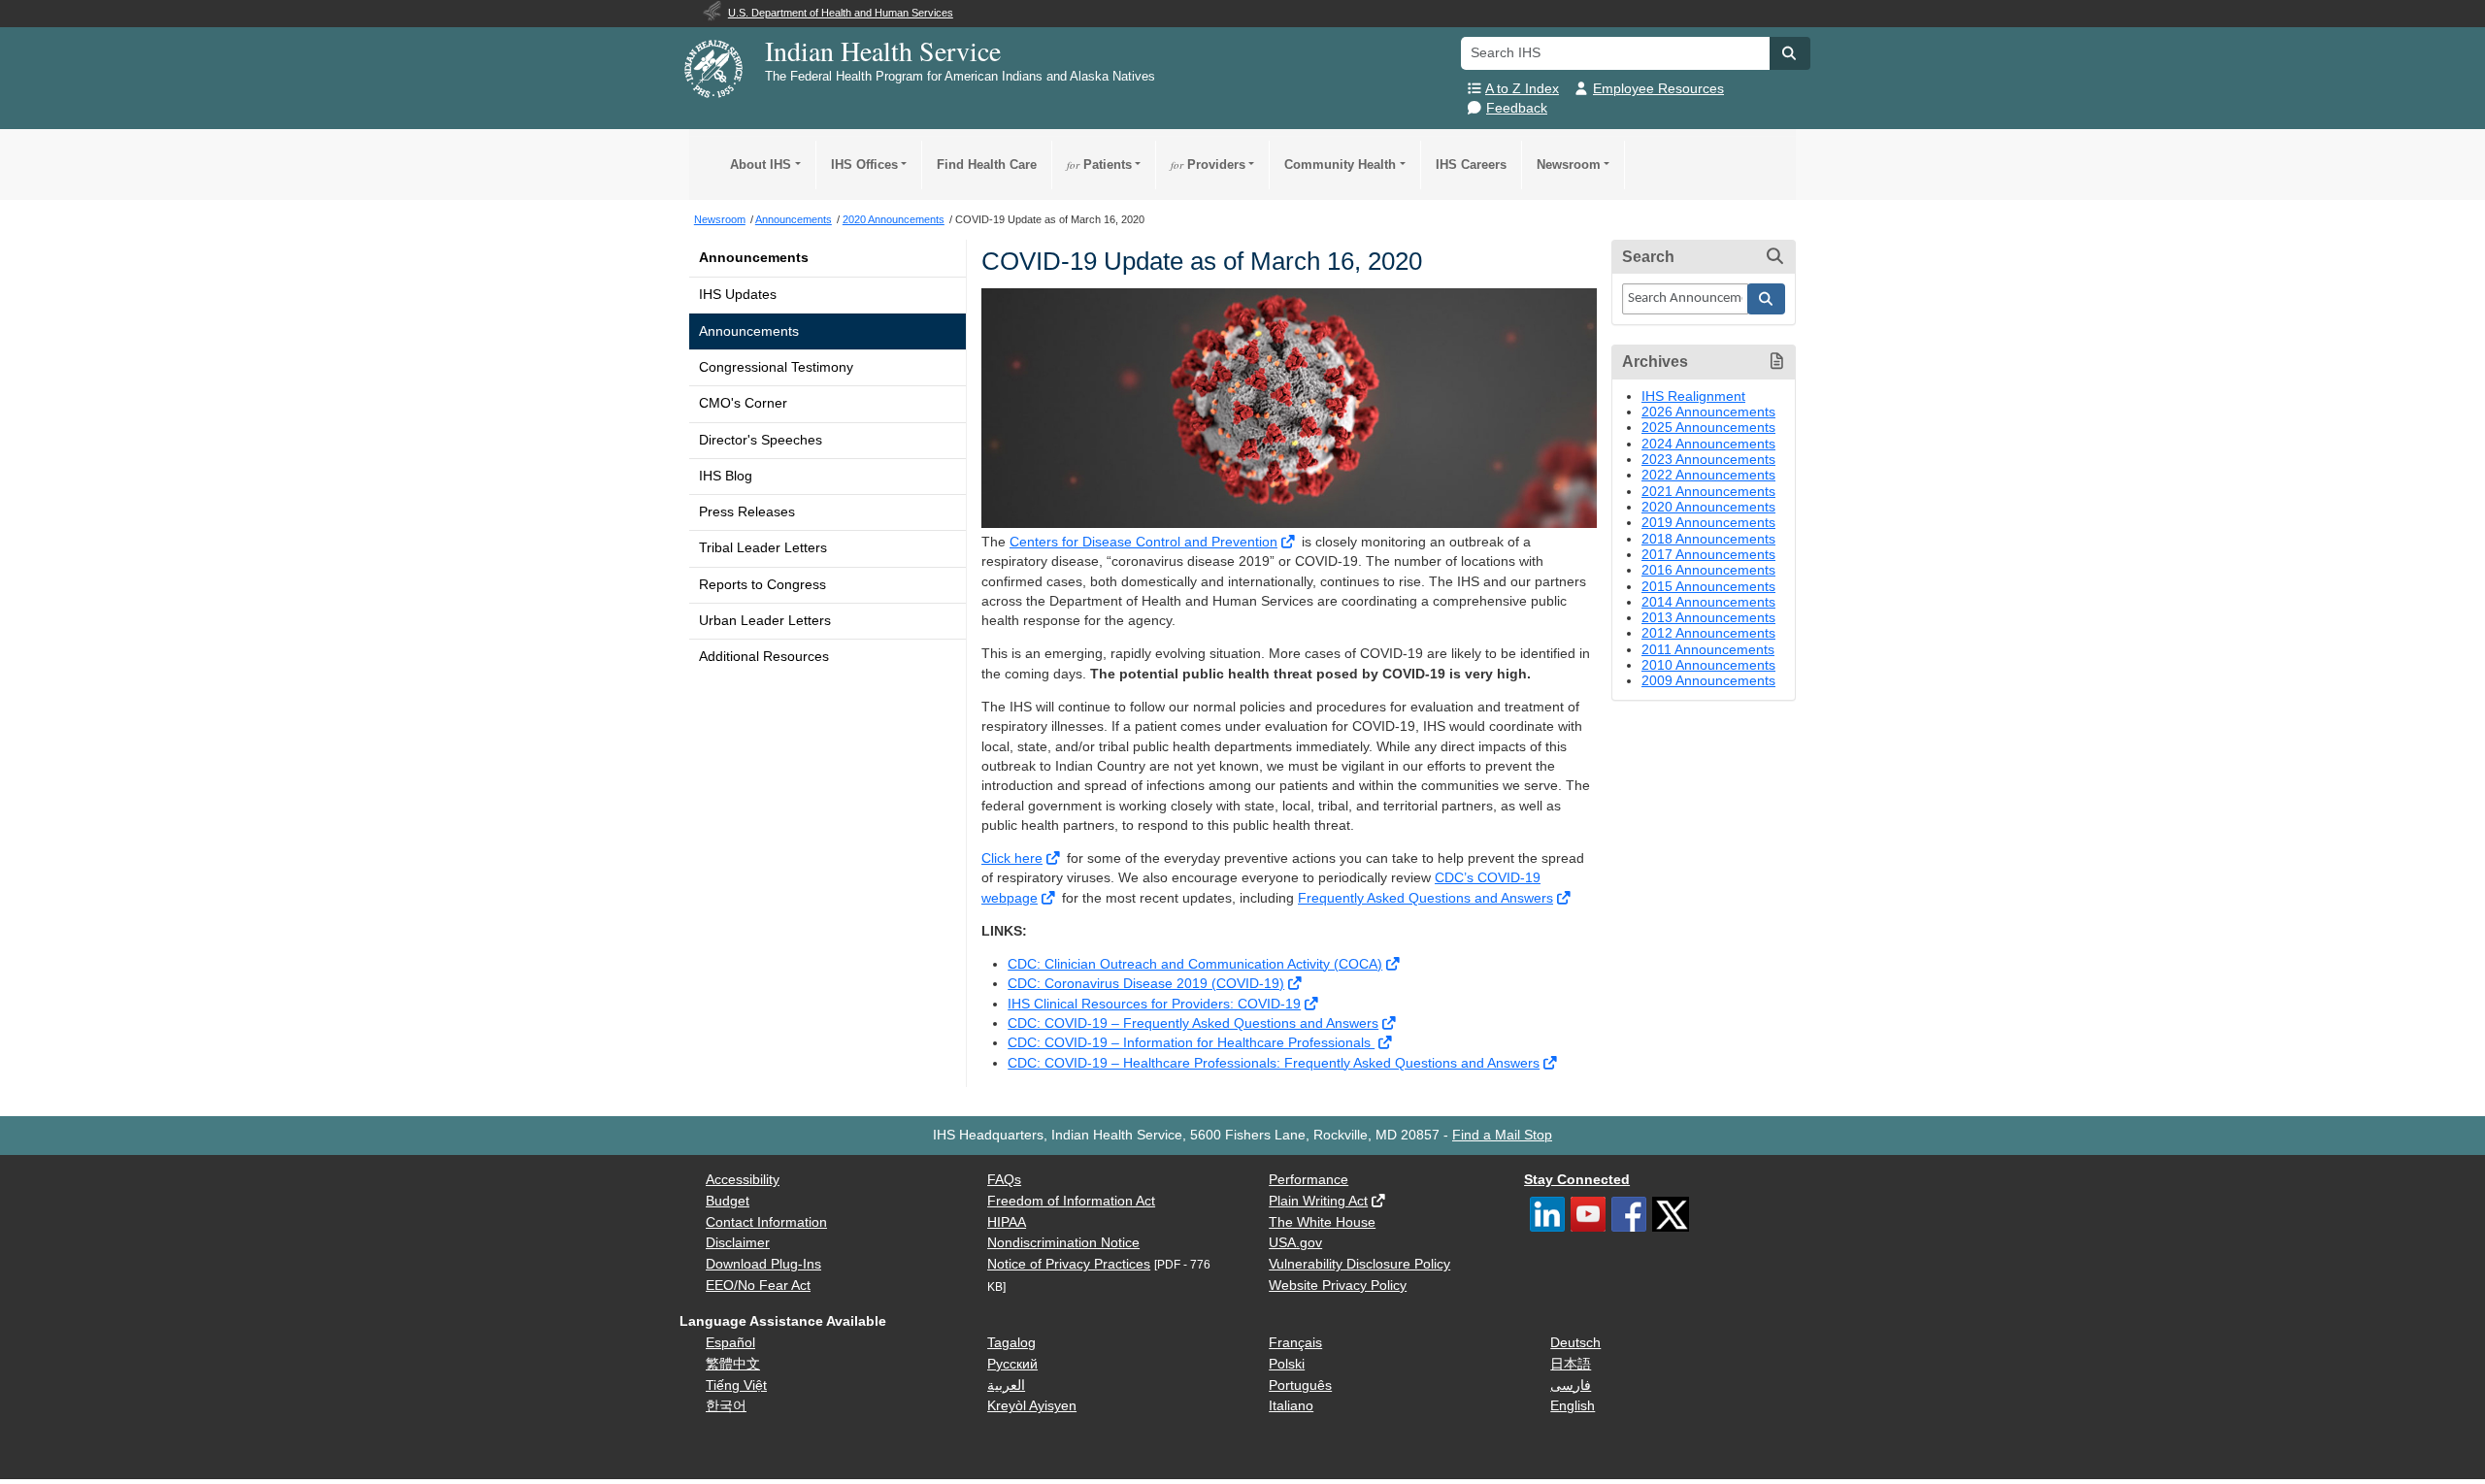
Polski (1287, 1364)
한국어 (726, 1406)
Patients (1099, 165)
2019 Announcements (1708, 523)
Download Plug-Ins (763, 1264)
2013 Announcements (1708, 618)
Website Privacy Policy (1338, 1286)
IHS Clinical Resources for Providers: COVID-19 (1154, 1004)
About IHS (761, 165)
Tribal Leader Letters (763, 548)
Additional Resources (764, 657)
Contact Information (766, 1222)
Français (1295, 1343)
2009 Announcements (1708, 681)
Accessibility (743, 1180)
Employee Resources (1658, 89)
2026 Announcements (1708, 412)
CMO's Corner (743, 403)
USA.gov (1295, 1243)
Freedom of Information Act (1071, 1201)
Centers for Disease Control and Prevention (1143, 542)
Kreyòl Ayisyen (1032, 1406)
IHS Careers (1471, 165)
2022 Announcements (1708, 475)
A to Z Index (1522, 89)
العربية (1006, 1385)
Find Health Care (987, 165)
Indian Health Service (883, 50)
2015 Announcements (1708, 587)
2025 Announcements (1708, 428)
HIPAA (1007, 1222)
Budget (728, 1201)
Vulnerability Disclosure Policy (1359, 1264)
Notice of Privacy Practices (1069, 1264)
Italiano (1291, 1406)
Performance (1309, 1180)
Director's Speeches (761, 440)
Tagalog (1011, 1343)
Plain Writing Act (1318, 1201)
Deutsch (1575, 1343)
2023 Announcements (1708, 460)
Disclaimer (738, 1243)
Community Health (1340, 165)
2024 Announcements (1708, 444)
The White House (1322, 1222)
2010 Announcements (1708, 665)
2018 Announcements (1708, 539)
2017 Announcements (1708, 555)
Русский (1012, 1364)
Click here (1012, 858)
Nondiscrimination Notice (1063, 1243)
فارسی (1571, 1385)
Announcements (754, 258)
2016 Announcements (1708, 570)
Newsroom (1569, 165)
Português (1300, 1385)
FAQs (1004, 1180)
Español (730, 1343)
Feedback (1517, 108)
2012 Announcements (1708, 633)
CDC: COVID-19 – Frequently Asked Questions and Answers (1193, 1023)
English (1573, 1406)
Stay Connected (1577, 1180)
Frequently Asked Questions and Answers (1425, 898)
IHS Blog (726, 476)
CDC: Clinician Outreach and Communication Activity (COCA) (1195, 964)
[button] (1790, 53)
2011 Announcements (1708, 650)
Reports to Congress (762, 585)
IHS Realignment (1693, 396)
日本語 (1571, 1364)
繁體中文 (733, 1364)
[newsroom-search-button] (1767, 299)
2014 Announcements (1708, 602)
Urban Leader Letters (765, 621)
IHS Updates (738, 295)
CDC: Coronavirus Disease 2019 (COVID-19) (1146, 984)
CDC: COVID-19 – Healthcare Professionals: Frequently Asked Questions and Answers (1274, 1063)
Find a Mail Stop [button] (1502, 1135)
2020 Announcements (1708, 507)
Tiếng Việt (736, 1385)
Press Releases (747, 512)
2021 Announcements (1708, 492)
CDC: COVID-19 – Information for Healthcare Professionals (1191, 1043)
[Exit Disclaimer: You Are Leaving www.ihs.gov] (1290, 542)
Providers (1208, 165)
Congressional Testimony (776, 367)
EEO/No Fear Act (758, 1286)
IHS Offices (864, 165)
